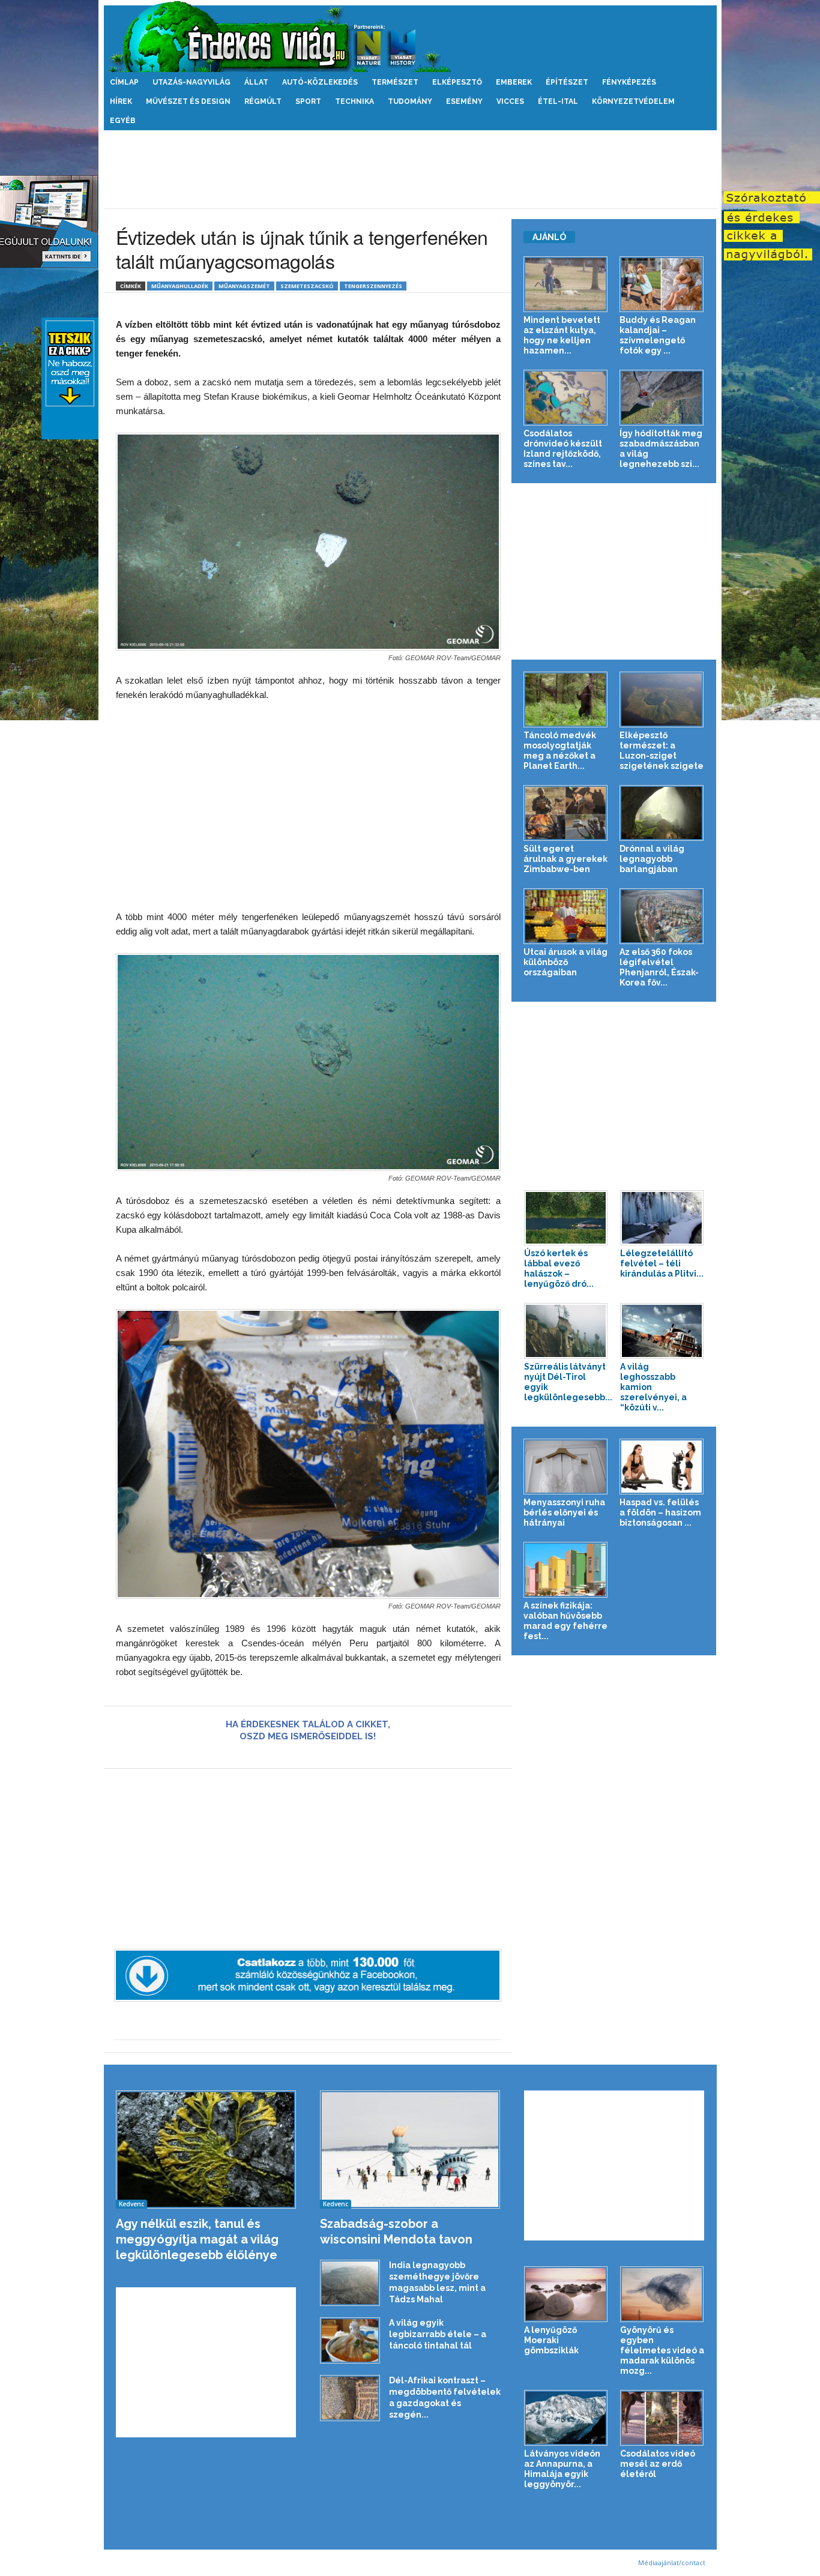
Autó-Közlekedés (320, 82)
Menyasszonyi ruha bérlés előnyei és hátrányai (564, 1512)
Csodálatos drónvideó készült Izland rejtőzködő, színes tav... (563, 449)
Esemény (464, 101)
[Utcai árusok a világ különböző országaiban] (566, 916)
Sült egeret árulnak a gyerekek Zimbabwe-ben (565, 859)
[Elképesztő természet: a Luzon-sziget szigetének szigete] (662, 700)
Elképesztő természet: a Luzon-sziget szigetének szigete (662, 751)
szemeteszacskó (307, 286)
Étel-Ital (558, 101)
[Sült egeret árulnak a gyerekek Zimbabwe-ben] (566, 813)
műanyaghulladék (180, 286)
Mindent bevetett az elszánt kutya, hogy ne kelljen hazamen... (562, 335)
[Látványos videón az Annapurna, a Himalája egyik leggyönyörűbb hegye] (566, 2418)
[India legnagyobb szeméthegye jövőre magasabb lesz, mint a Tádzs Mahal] (350, 2283)
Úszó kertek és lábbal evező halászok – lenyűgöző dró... (559, 1268)
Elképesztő (457, 82)
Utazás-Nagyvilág (191, 82)
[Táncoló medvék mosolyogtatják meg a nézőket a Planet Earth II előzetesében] (566, 700)
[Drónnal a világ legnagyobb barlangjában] (662, 813)
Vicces (510, 101)
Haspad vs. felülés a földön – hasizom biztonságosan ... (660, 1512)
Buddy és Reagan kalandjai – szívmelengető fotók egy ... (658, 335)
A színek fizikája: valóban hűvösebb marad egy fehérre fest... (565, 1621)
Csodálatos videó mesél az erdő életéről (658, 2464)
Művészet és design (188, 101)
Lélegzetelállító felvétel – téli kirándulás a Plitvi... (662, 1263)
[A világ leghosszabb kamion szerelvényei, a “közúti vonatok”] (662, 1331)
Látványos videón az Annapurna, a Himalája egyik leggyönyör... (562, 2469)
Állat (256, 82)
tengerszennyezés (373, 286)
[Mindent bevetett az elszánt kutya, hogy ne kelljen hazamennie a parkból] (566, 284)
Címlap (124, 82)
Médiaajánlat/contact (672, 2562)
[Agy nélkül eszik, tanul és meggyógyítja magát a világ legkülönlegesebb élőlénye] (206, 2150)
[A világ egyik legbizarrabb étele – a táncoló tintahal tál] (350, 2340)
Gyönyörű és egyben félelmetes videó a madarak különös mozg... (662, 2350)
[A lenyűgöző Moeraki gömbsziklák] (566, 2294)
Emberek (514, 82)
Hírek (121, 101)
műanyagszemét (244, 286)
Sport (308, 101)
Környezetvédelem (633, 101)
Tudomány (410, 101)
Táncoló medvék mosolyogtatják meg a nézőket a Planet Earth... (560, 751)
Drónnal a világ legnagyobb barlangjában (652, 859)
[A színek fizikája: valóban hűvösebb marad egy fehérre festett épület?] (566, 1570)
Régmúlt (263, 101)
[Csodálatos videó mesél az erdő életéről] (662, 2418)
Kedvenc (131, 2204)
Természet (395, 82)
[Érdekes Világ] (410, 36)
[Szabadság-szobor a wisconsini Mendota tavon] (410, 2150)
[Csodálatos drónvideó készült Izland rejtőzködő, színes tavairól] (566, 398)
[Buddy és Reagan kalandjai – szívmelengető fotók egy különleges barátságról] (662, 284)
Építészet (567, 82)
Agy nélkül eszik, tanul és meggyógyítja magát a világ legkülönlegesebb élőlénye (197, 2239)
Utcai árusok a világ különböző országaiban (565, 962)
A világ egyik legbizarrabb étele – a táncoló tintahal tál (438, 2334)
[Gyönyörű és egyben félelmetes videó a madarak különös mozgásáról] (662, 2294)
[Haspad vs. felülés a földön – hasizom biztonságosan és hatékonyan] (662, 1467)
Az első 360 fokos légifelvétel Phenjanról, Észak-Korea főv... (659, 967)
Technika (354, 101)
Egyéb (123, 121)
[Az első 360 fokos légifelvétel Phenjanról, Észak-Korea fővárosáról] (662, 916)
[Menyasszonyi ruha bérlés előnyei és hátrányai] (566, 1467)
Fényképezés (629, 82)
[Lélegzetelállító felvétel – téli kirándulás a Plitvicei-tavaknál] (662, 1218)
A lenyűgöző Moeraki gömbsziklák (551, 2340)
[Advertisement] (410, 169)
